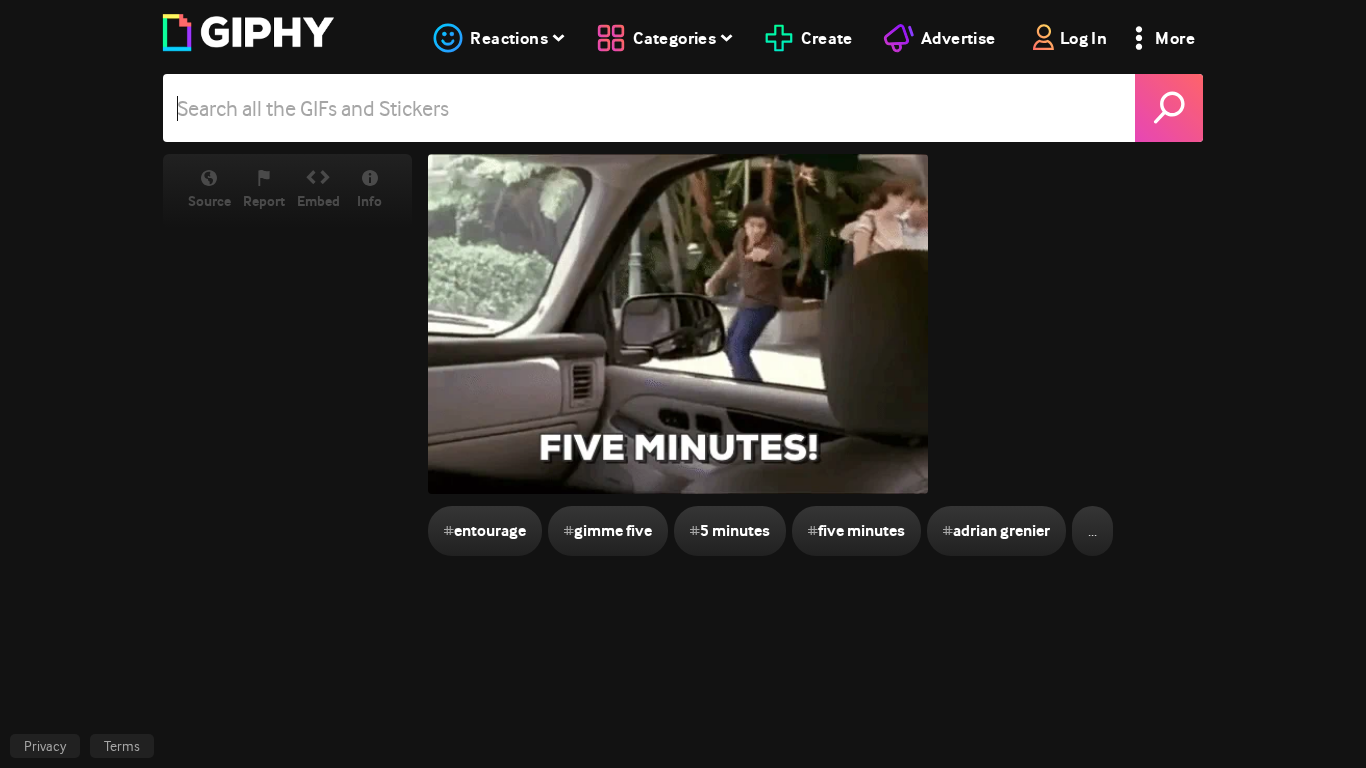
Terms (122, 746)
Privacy (45, 746)
